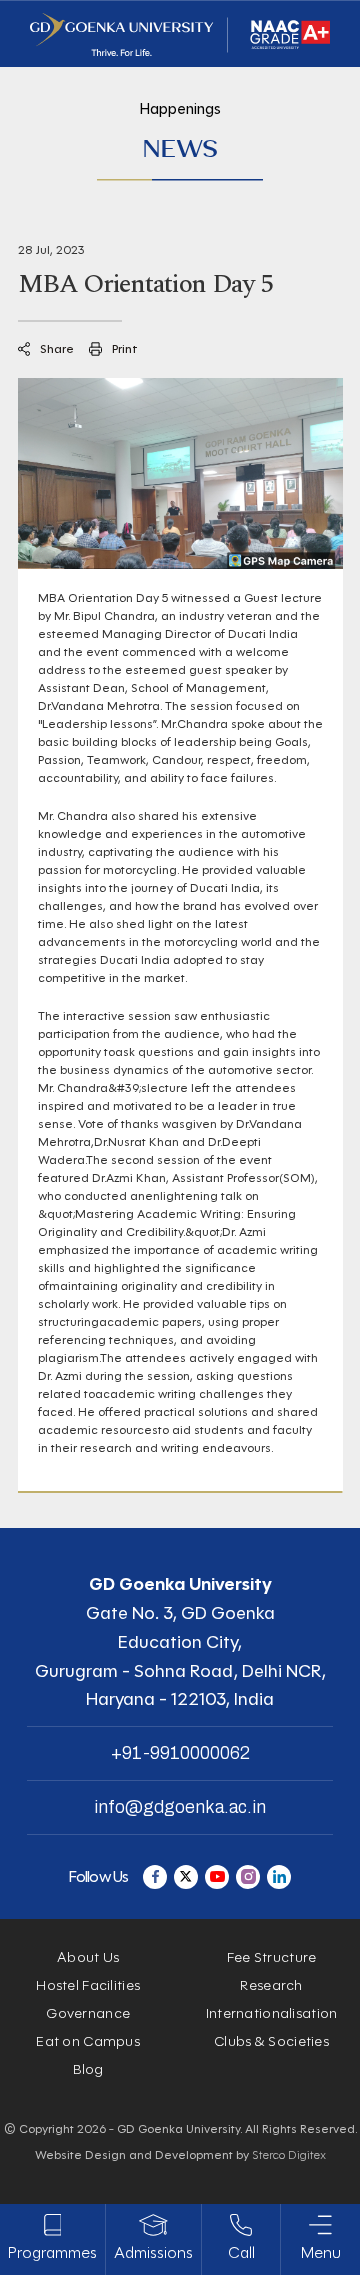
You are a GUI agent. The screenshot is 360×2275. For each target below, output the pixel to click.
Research (271, 1985)
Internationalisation (272, 2013)
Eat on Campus (88, 2041)
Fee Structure (272, 1957)
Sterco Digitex (289, 2154)
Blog (88, 2069)
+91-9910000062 (180, 1753)
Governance (88, 2013)
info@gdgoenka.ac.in (180, 1807)
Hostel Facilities (88, 1985)
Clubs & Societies (271, 2041)
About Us (88, 1957)
